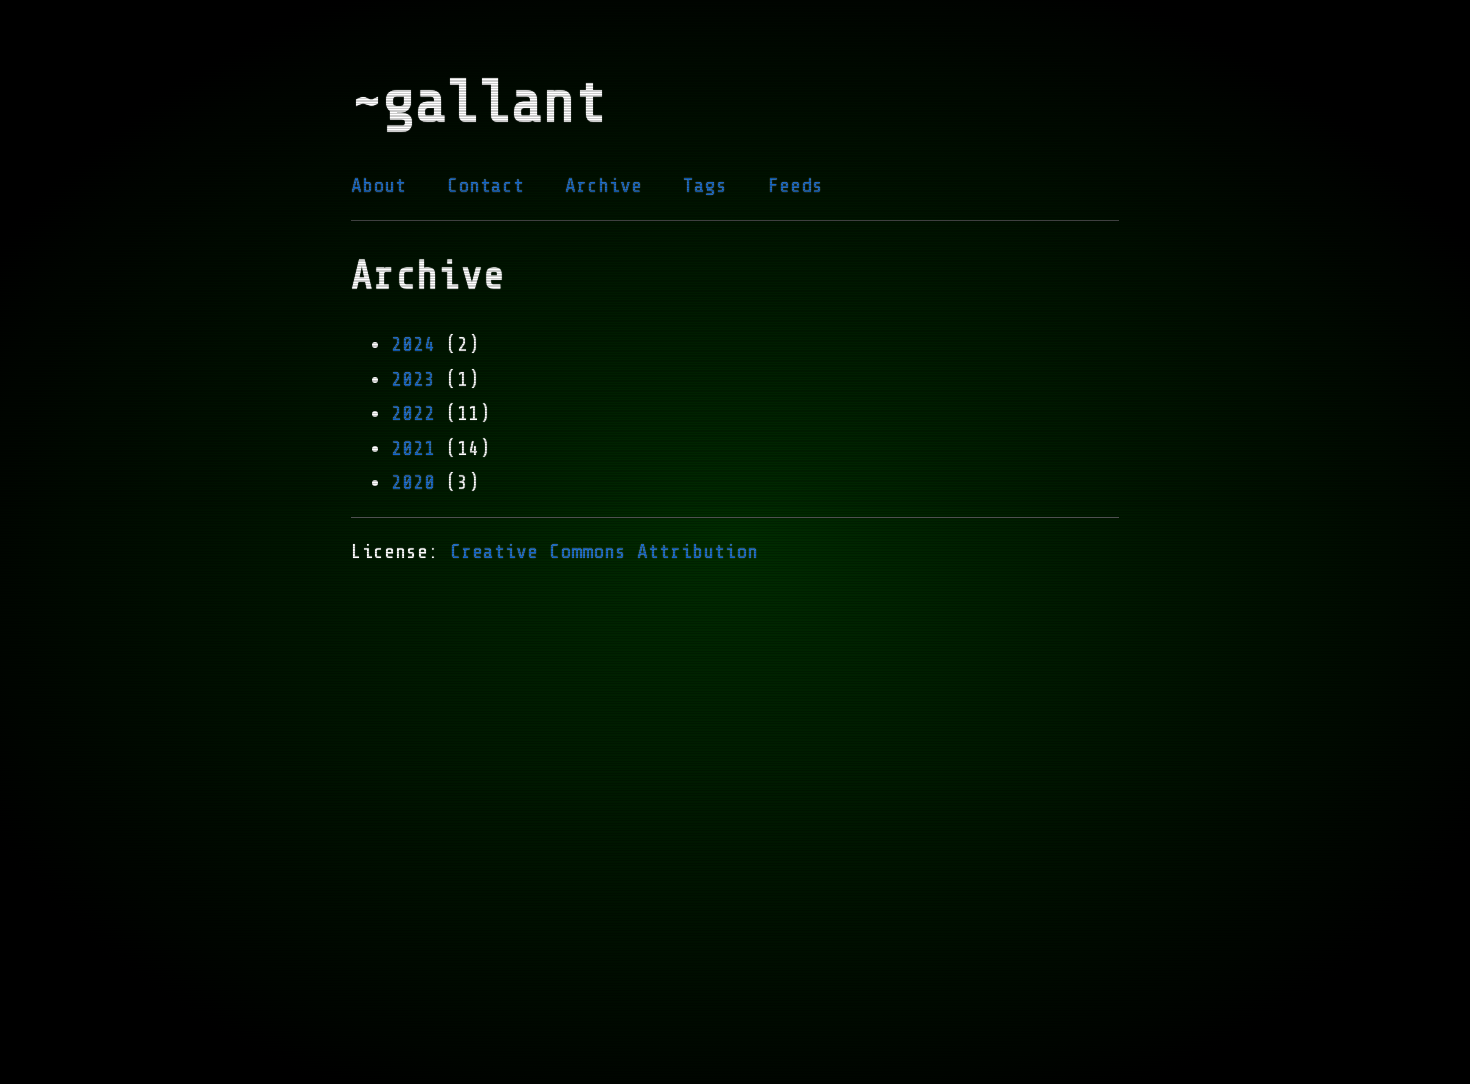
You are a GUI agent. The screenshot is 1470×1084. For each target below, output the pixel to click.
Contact (485, 185)
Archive (603, 185)
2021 (413, 448)
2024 (413, 344)
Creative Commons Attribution (604, 551)
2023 (413, 379)
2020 (413, 482)
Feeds (795, 185)
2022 (413, 413)
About (378, 185)
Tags (705, 185)
